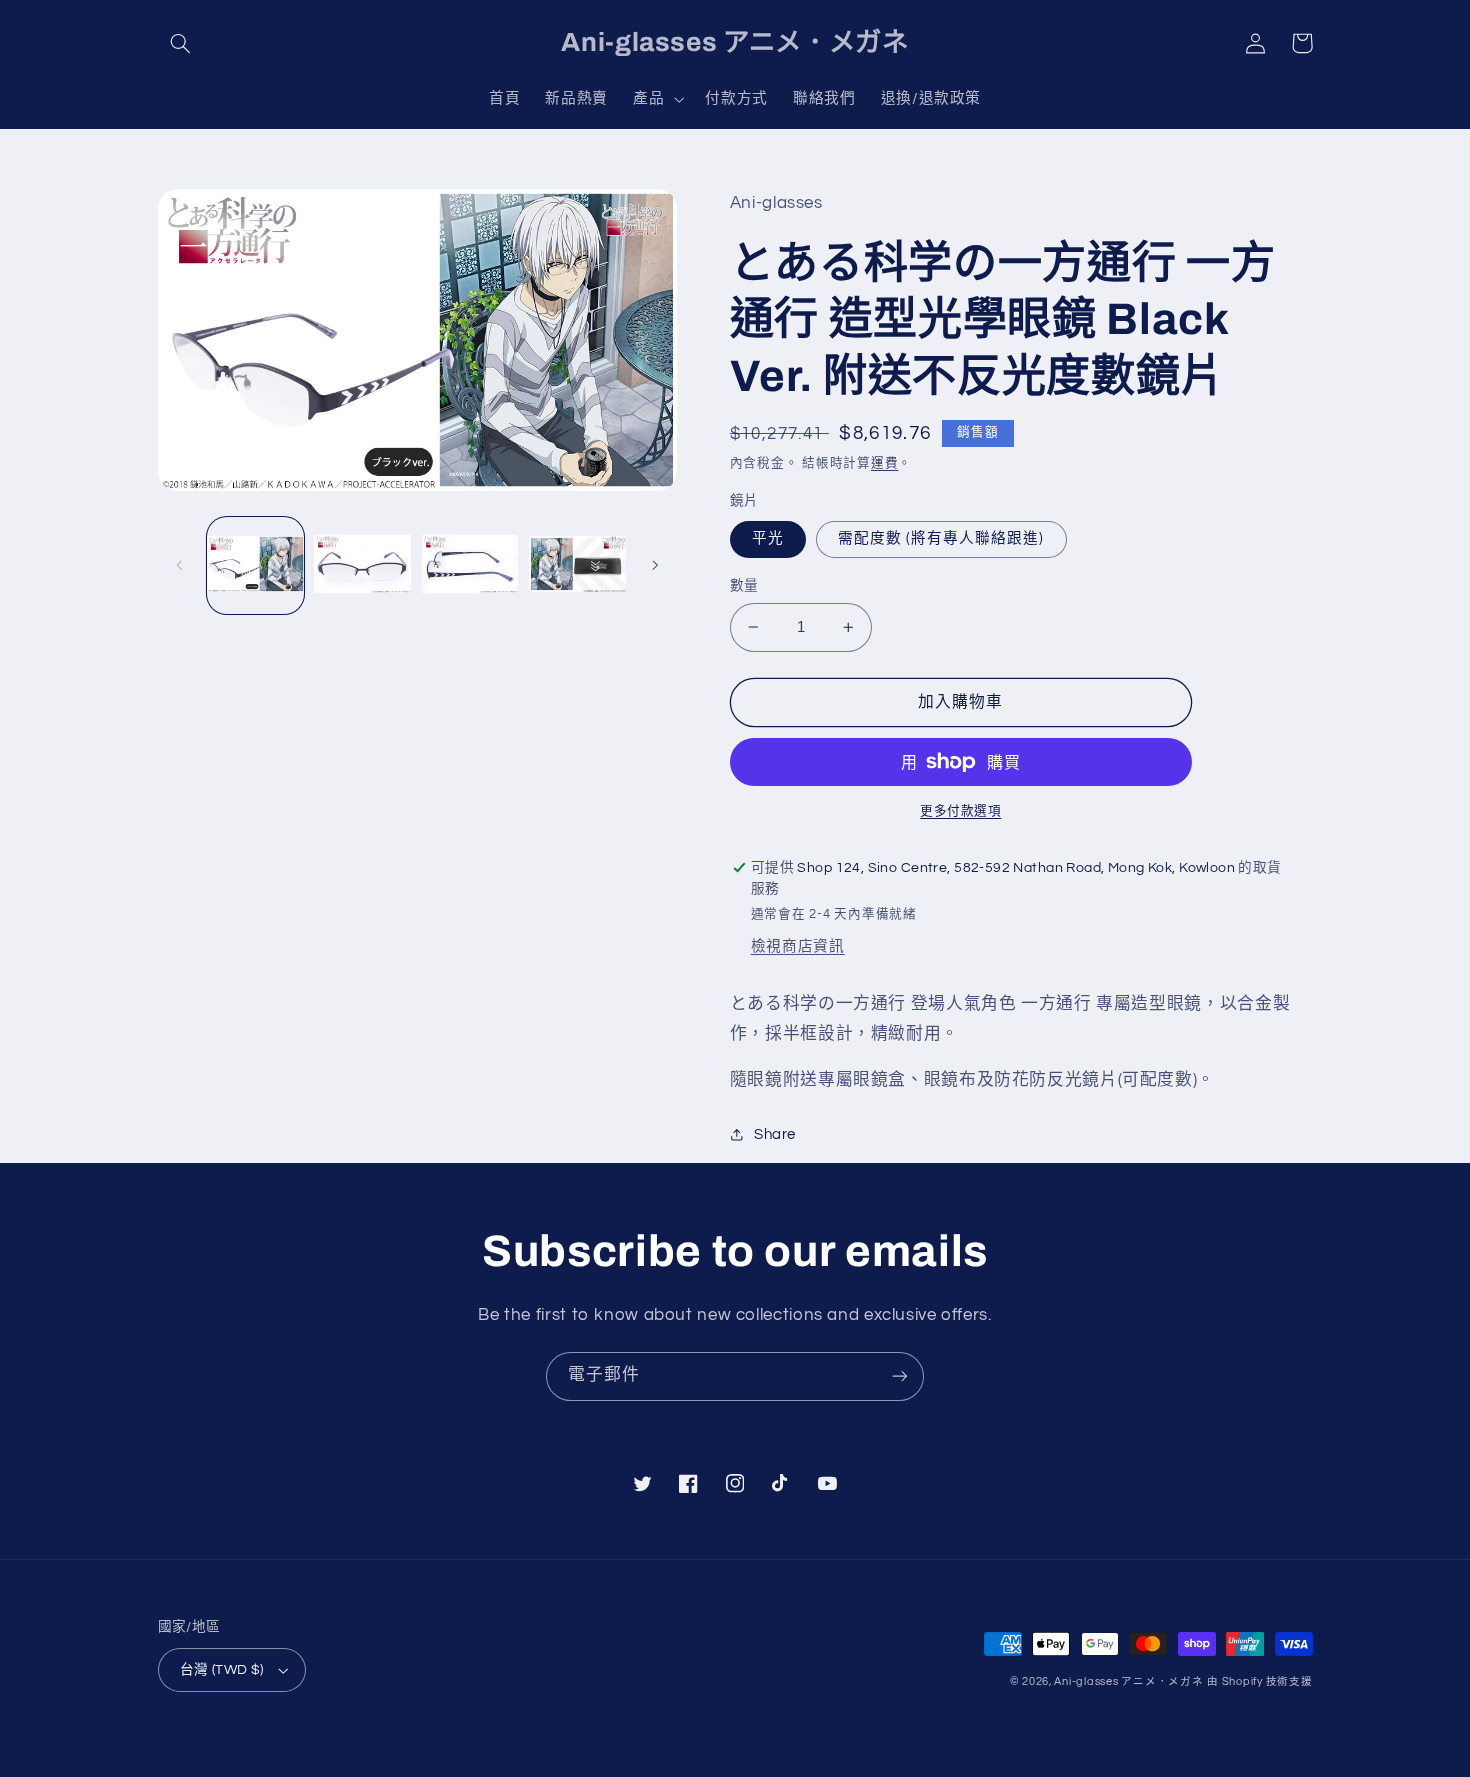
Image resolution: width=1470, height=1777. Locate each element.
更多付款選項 (960, 811)
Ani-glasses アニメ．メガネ (1128, 1681)
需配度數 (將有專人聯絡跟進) (941, 538)
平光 (768, 538)
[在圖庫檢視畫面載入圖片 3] (470, 565)
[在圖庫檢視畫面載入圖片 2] (362, 565)
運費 (884, 463)
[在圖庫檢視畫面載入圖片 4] (577, 565)
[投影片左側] (180, 565)
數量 (744, 586)
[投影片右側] (655, 565)
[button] (181, 43)
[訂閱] (900, 1376)
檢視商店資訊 (798, 946)
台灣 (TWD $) (222, 1670)
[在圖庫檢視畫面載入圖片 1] (255, 565)
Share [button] (775, 1134)
